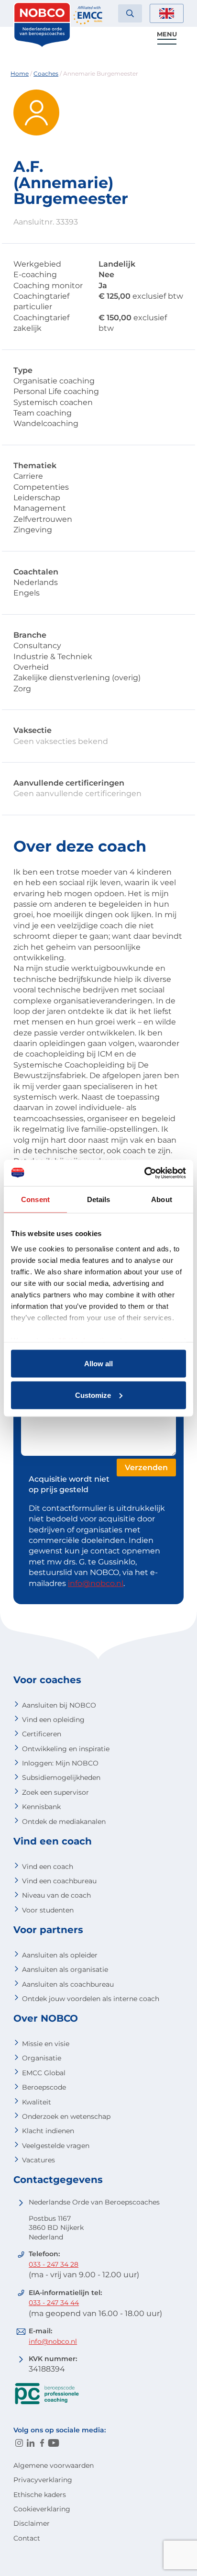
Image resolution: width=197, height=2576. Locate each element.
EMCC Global (44, 2073)
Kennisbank (41, 1807)
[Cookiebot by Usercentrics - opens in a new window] (144, 1173)
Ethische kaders (40, 2495)
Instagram (19, 2443)
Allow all (98, 1364)
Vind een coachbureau (59, 1881)
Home (20, 73)
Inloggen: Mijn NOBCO (60, 1763)
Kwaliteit (37, 2102)
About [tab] (162, 1199)
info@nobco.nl (96, 1583)
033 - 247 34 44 (54, 2303)
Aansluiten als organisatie (65, 1969)
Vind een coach (48, 1867)
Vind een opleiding (53, 1720)
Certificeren (42, 1734)
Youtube (54, 2443)
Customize (93, 1395)
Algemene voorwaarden (54, 2465)
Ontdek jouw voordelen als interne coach (91, 1999)
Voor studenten (48, 1910)
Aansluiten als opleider (60, 1955)
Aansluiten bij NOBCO (59, 1705)
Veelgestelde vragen (56, 2146)
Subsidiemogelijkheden (61, 1777)
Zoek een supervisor (55, 1792)
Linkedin (31, 2443)
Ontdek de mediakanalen (64, 1822)
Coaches (46, 73)
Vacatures (38, 2160)
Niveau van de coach (56, 1895)
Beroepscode (44, 2087)
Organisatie (42, 2058)
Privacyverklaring (43, 2480)
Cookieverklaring (42, 2509)
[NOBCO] (42, 45)
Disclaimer (32, 2523)
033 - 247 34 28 (54, 2264)
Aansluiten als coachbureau (68, 1984)
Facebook (42, 2443)
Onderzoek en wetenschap (66, 2116)
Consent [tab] (35, 1199)
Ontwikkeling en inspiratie (66, 1749)
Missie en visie (46, 2044)
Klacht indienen (48, 2131)
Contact (27, 2538)
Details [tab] (99, 1199)
